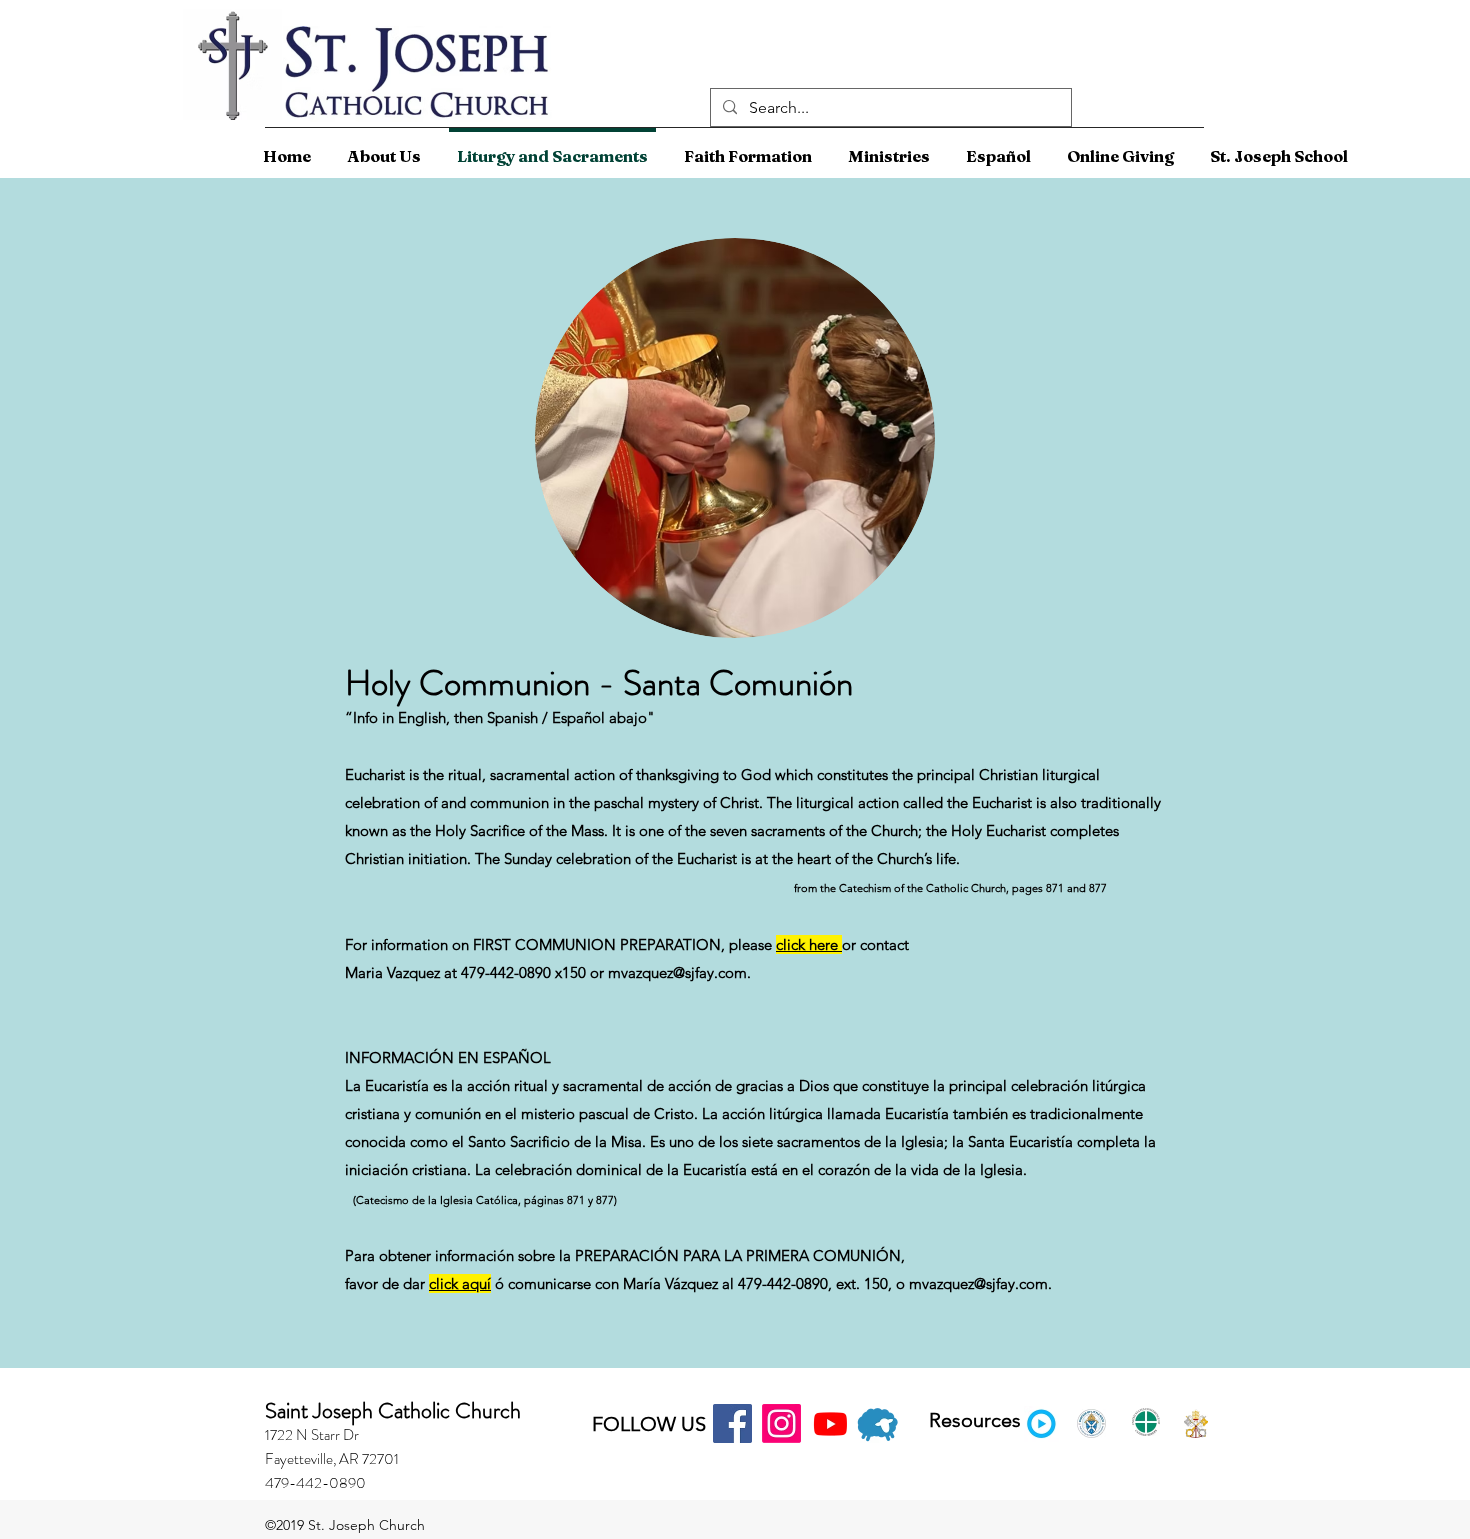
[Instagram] (781, 1423)
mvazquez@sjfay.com (978, 1283)
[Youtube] (830, 1423)
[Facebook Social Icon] (732, 1423)
